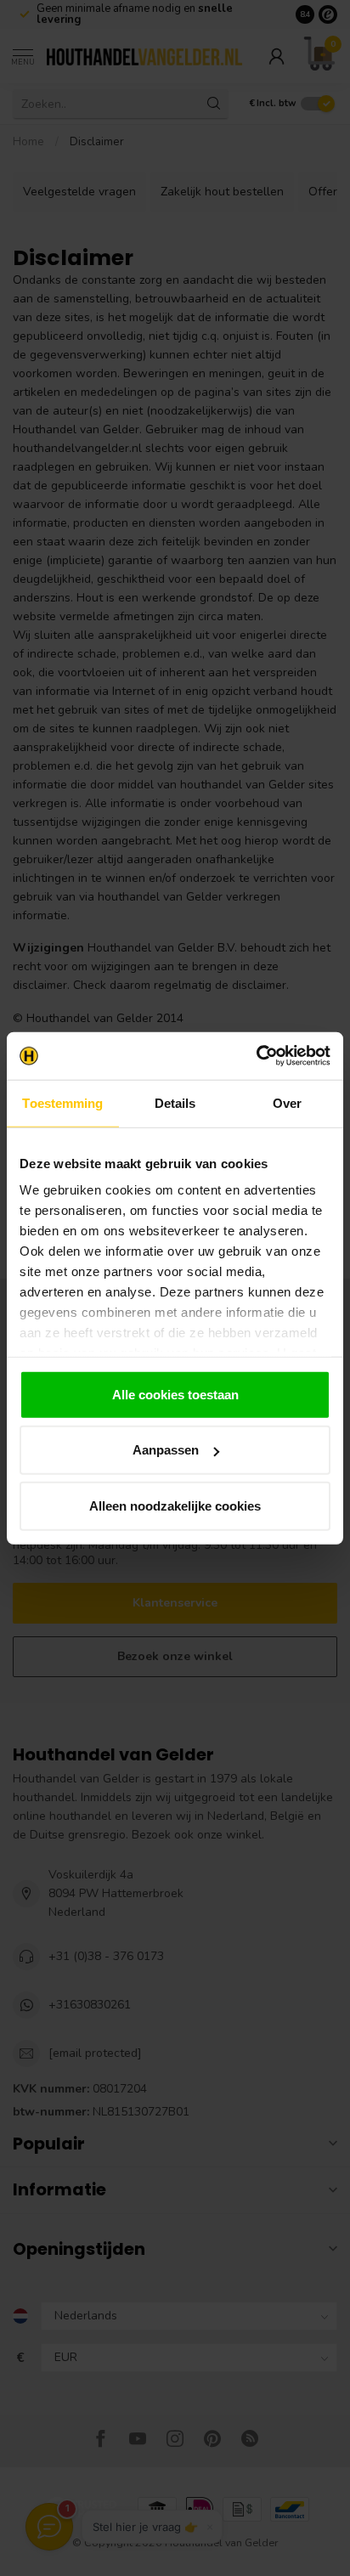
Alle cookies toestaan (175, 1394)
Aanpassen (166, 1450)
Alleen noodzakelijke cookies (175, 1505)
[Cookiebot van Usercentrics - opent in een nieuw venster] (256, 1056)
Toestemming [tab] (62, 1102)
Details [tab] (175, 1102)
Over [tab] (287, 1102)
